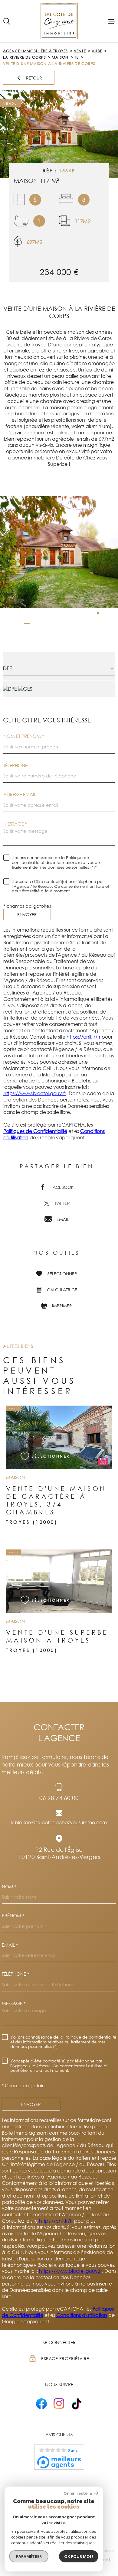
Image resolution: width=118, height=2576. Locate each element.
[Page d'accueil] (59, 21)
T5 (77, 57)
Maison (60, 57)
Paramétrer (29, 2556)
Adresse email (20, 795)
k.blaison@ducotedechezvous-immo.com (59, 1822)
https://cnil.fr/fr (84, 1037)
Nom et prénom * (24, 736)
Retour (34, 78)
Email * (10, 1945)
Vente (80, 51)
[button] (96, 613)
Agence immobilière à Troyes (35, 51)
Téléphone (15, 766)
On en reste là (78, 2493)
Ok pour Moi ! (79, 2556)
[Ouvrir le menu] (111, 21)
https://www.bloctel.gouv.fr (35, 1093)
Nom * (9, 1887)
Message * (15, 824)
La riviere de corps (25, 57)
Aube (97, 51)
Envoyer (27, 915)
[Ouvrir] (7, 21)
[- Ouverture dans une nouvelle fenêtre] (41, 2404)
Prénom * (13, 1916)
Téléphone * (15, 1974)
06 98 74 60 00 (59, 1798)
